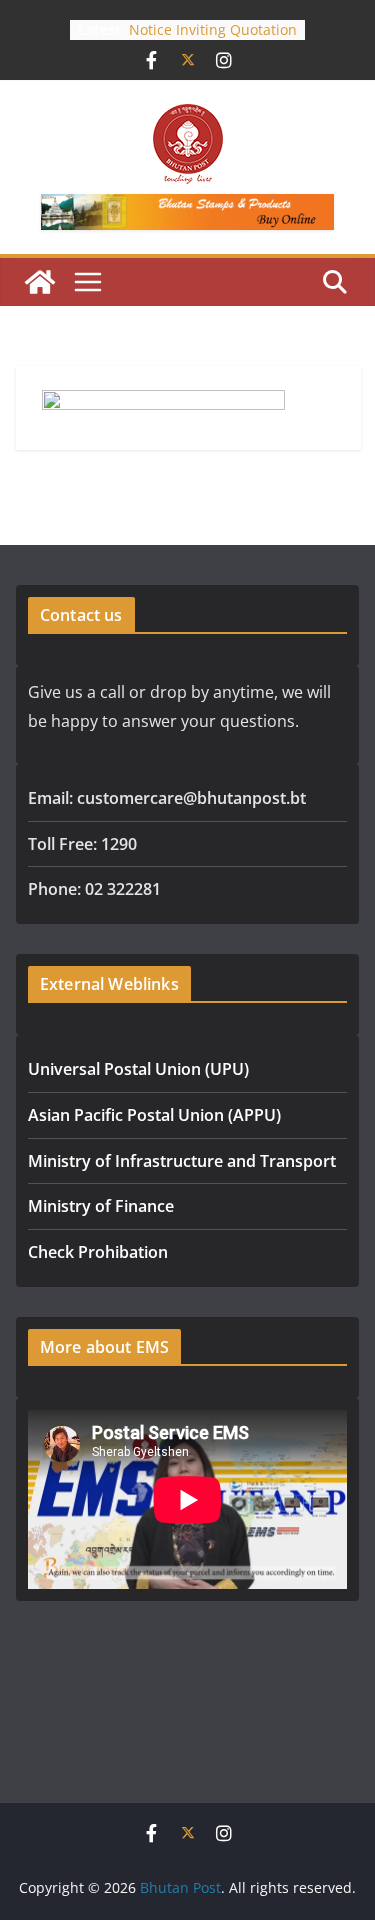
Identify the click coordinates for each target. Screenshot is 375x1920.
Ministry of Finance (101, 1206)
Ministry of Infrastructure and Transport (182, 1161)
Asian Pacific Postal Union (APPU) (154, 1115)
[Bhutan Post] (40, 282)
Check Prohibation (98, 1252)
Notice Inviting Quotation (213, 29)
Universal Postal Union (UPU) (138, 1069)
